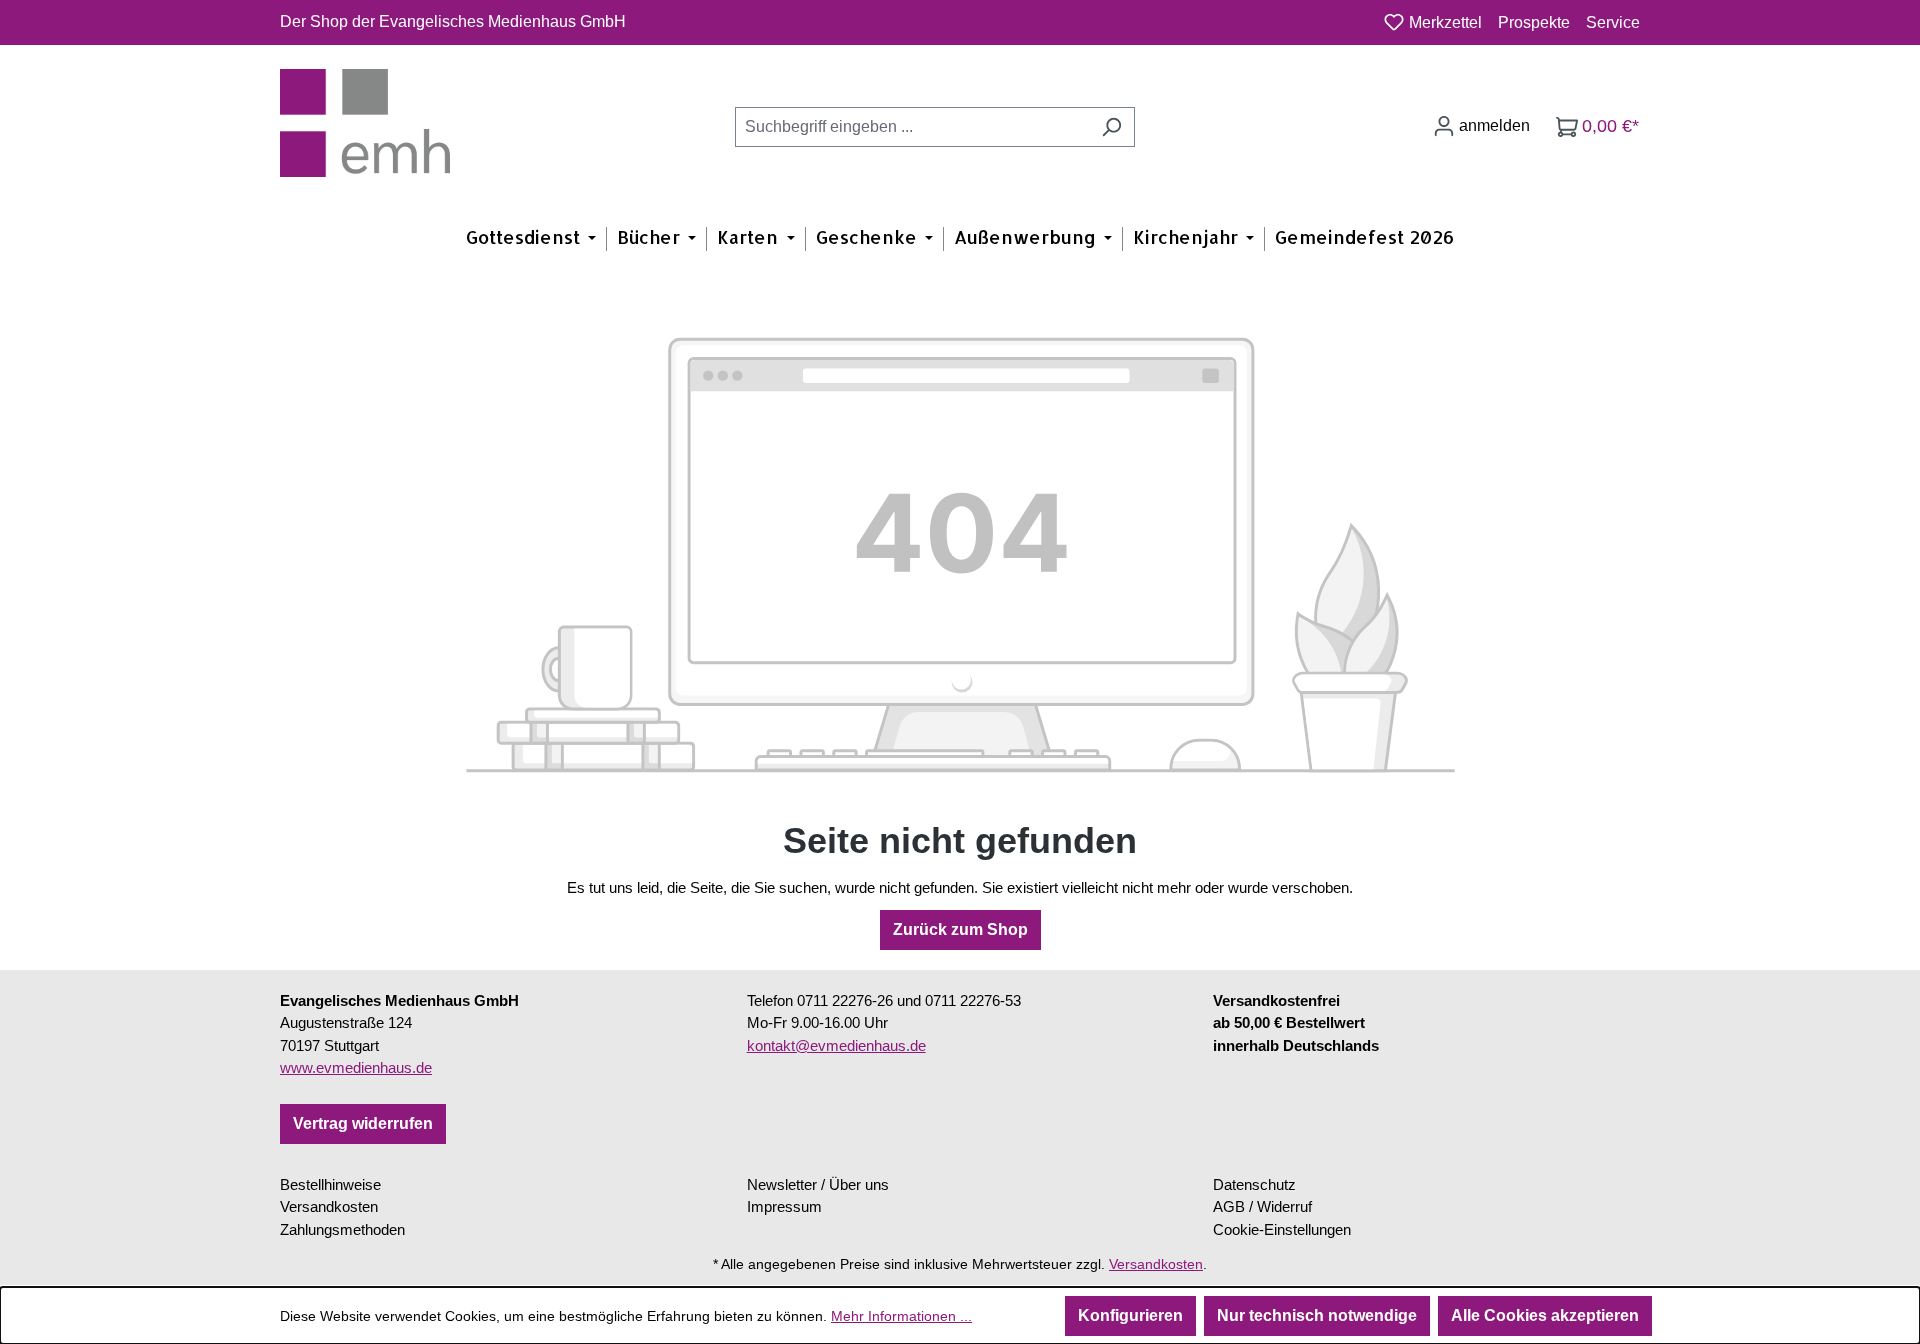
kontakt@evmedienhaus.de (836, 1045)
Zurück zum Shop (960, 929)
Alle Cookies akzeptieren (1545, 1315)
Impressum (784, 1206)
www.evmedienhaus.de (356, 1067)
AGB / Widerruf (1262, 1206)
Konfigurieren (1130, 1315)
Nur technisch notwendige (1317, 1315)
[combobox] (912, 127)
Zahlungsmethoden (342, 1229)
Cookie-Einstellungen (1282, 1229)
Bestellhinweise (330, 1184)
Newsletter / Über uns (818, 1184)
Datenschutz (1254, 1184)
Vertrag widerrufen (363, 1123)
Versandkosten (329, 1206)
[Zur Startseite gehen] (365, 123)
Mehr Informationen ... (901, 1316)
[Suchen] (1111, 127)
